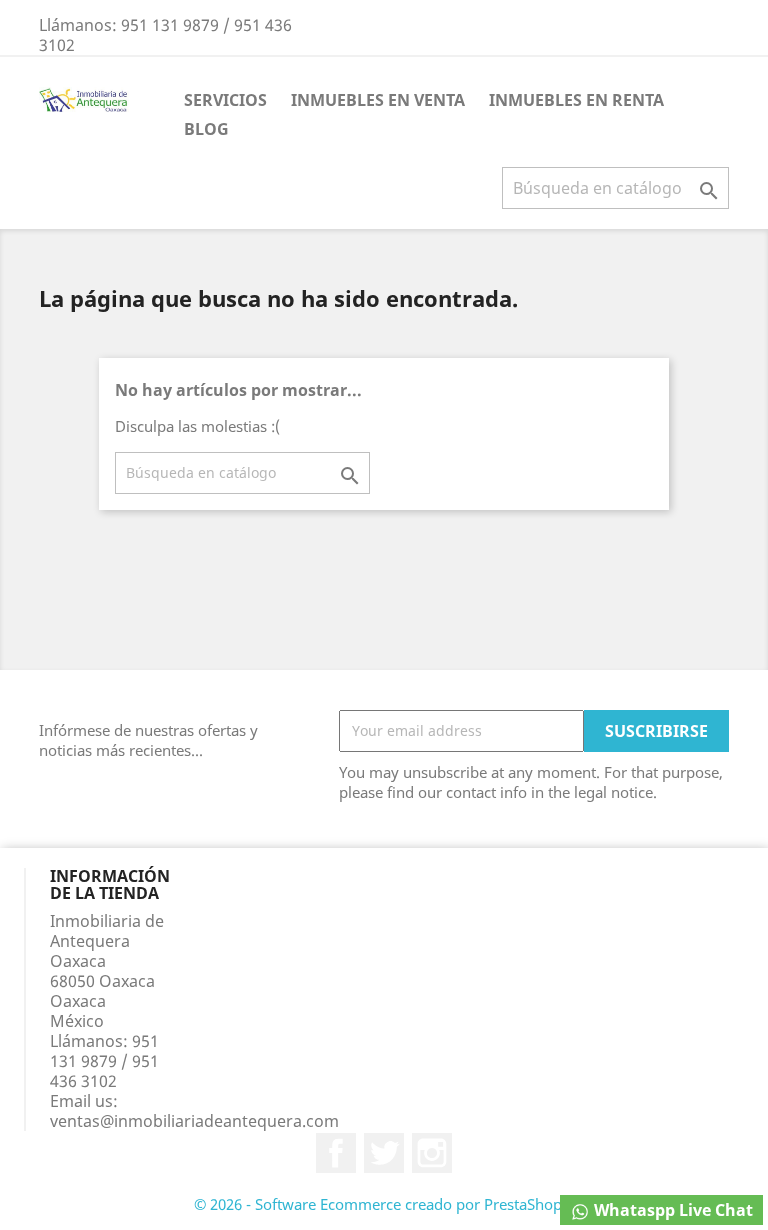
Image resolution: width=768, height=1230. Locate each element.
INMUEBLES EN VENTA (378, 100)
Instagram (432, 1153)
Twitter (384, 1153)
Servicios (225, 100)
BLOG (206, 129)
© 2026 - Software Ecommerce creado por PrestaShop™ (384, 1204)
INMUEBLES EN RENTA (576, 100)
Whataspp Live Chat (671, 1210)
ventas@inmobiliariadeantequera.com (194, 1121)
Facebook (336, 1153)
